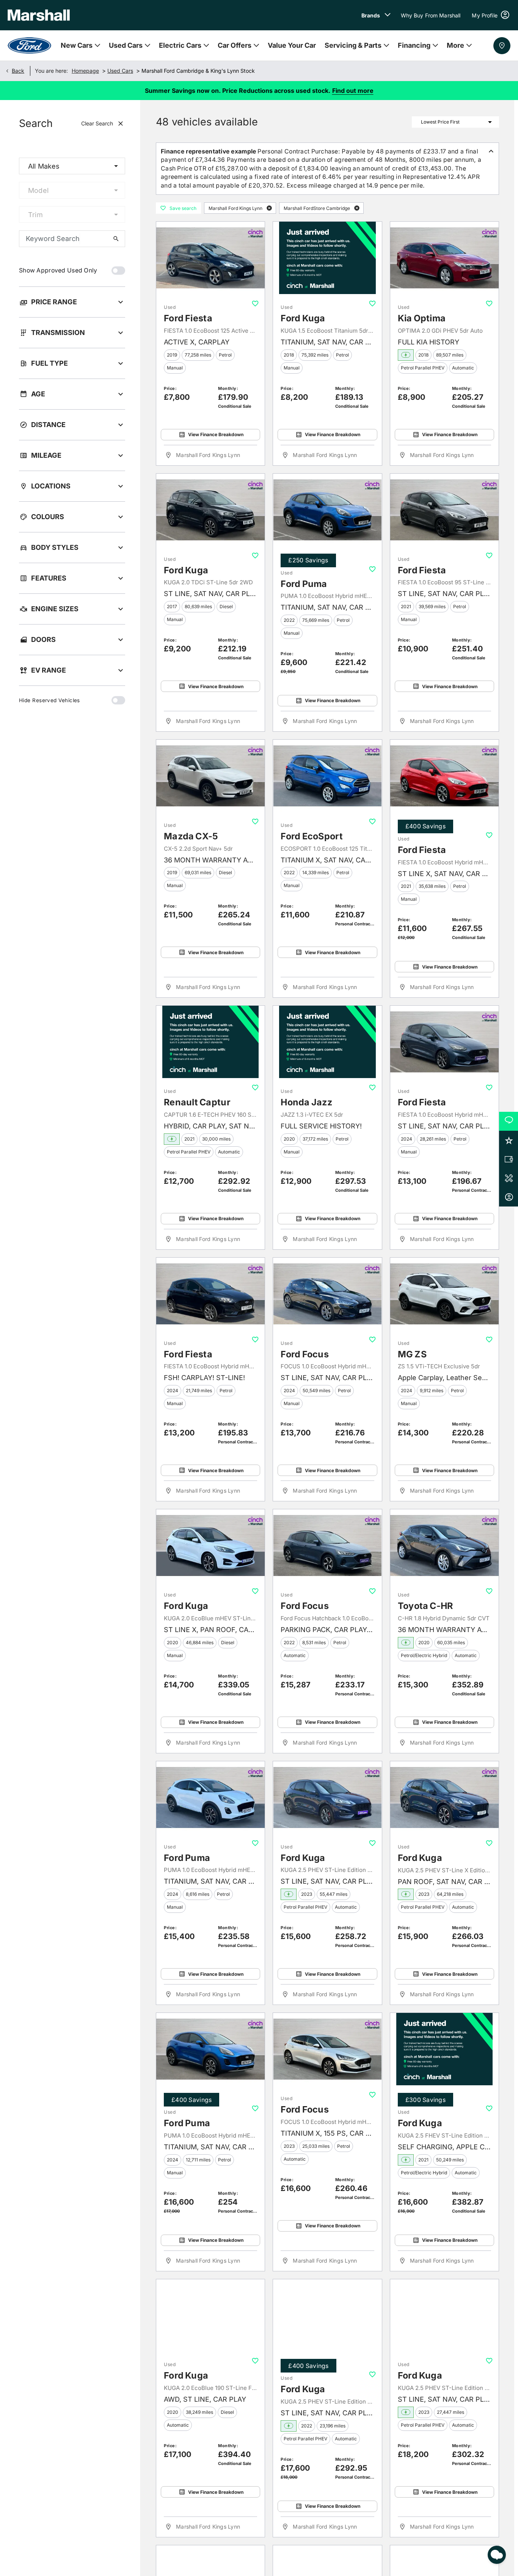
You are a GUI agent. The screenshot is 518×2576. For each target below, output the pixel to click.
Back (18, 71)
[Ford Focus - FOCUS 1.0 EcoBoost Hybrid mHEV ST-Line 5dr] (327, 1294)
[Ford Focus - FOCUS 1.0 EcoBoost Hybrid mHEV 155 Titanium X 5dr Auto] (327, 2049)
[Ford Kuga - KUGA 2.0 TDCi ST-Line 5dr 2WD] (210, 510)
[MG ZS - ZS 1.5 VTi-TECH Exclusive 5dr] (444, 1294)
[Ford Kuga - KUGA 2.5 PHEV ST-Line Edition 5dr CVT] (327, 1797)
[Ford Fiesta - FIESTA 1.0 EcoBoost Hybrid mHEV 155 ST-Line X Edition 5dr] (444, 776)
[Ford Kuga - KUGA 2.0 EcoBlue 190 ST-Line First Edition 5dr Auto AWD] (210, 2315)
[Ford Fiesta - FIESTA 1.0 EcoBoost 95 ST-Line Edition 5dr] (444, 510)
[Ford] (29, 45)
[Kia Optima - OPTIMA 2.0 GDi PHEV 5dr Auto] (444, 258)
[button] (269, 208)
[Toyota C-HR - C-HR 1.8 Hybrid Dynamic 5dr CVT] (444, 1545)
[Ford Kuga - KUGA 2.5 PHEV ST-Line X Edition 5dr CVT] (444, 1797)
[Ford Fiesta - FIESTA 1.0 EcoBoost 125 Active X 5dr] (210, 258)
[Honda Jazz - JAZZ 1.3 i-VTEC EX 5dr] (327, 1042)
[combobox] (72, 166)
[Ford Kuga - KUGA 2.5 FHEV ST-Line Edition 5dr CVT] (444, 2049)
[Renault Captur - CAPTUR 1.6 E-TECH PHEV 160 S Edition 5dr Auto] (210, 1042)
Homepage (85, 71)
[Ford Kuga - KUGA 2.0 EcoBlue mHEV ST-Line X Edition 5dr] (210, 1545)
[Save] (255, 304)
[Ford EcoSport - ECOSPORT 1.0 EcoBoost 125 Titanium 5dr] (327, 776)
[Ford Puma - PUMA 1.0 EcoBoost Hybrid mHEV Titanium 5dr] (327, 510)
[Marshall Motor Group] (39, 15)
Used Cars (120, 71)
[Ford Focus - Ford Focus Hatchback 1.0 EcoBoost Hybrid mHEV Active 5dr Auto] (327, 1545)
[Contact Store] (502, 46)
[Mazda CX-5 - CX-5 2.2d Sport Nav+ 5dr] (210, 776)
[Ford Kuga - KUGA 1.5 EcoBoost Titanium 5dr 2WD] (327, 258)
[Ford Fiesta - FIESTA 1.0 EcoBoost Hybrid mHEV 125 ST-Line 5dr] (444, 1042)
